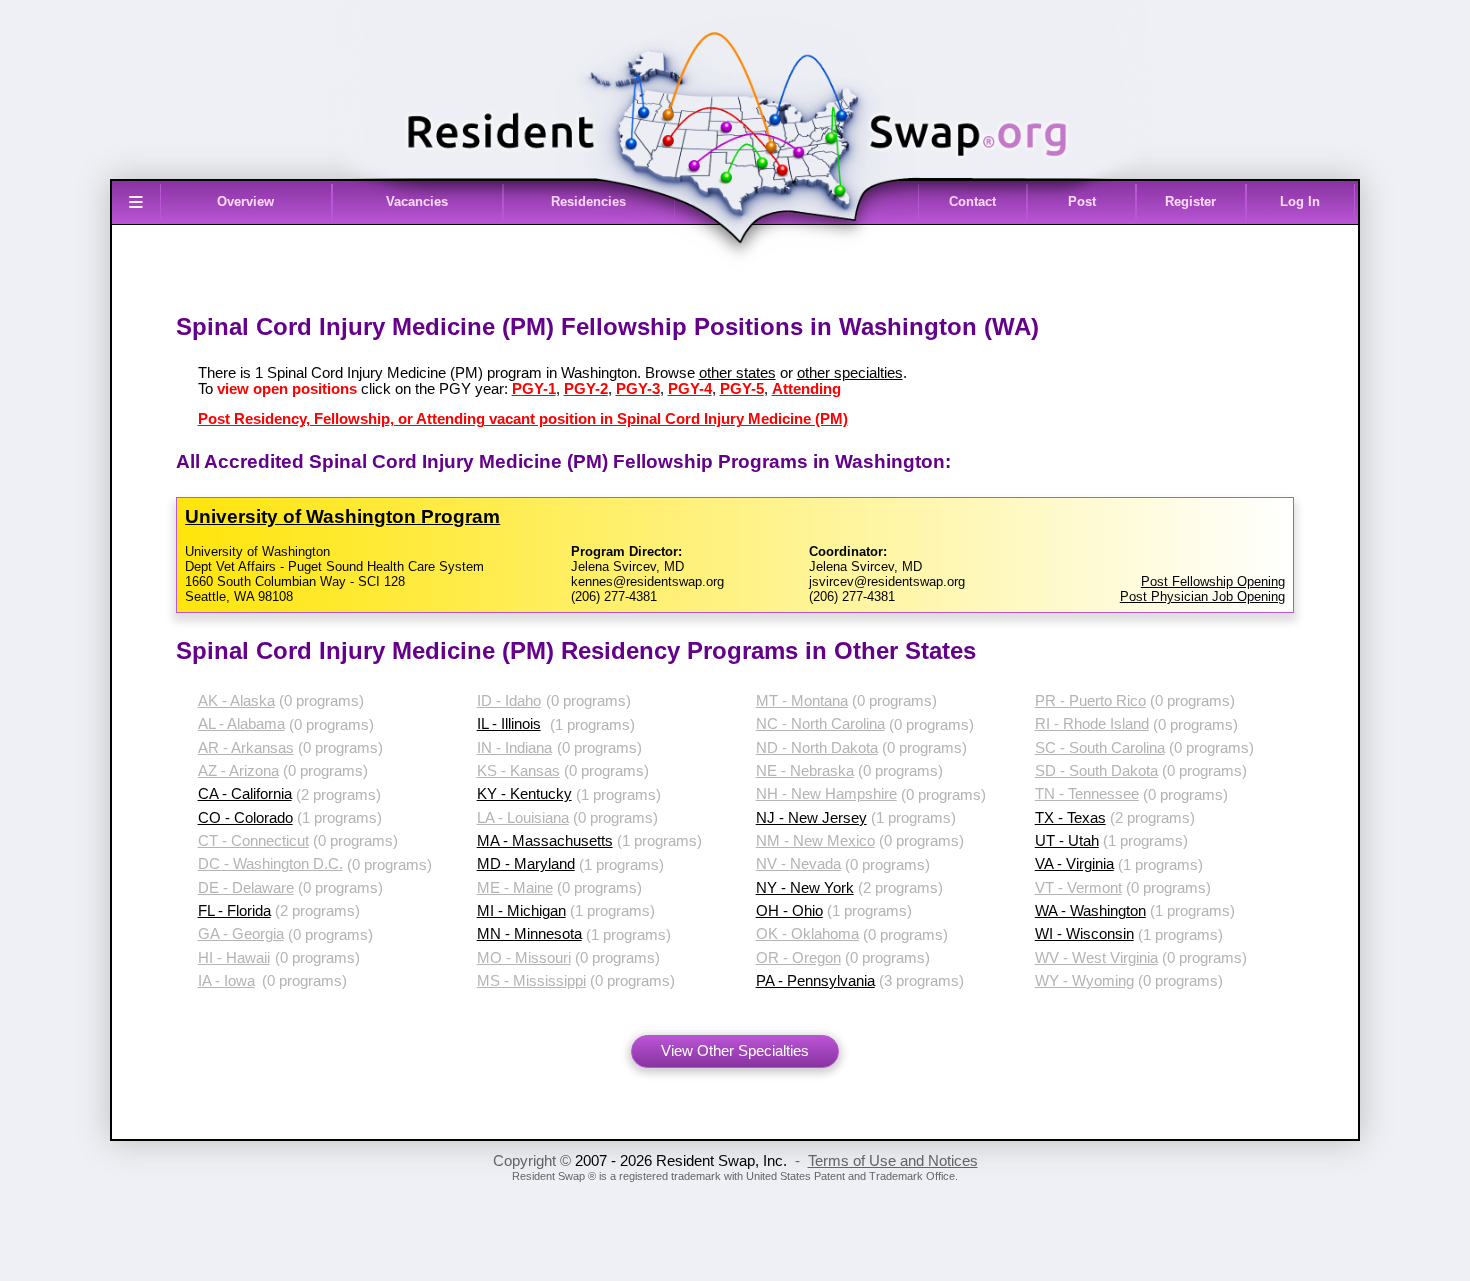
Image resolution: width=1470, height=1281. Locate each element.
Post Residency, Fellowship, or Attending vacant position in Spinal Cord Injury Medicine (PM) (523, 419)
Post (1082, 201)
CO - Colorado (245, 818)
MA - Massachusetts (545, 841)
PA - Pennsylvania (815, 981)
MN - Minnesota (529, 934)
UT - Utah (1067, 841)
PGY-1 (534, 389)
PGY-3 (638, 389)
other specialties (850, 373)
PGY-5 (742, 389)
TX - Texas (1070, 818)
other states (737, 373)
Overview (245, 201)
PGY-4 (690, 389)
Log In (1300, 201)
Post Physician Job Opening (1202, 596)
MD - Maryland (526, 864)
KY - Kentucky (524, 794)
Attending (806, 389)
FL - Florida (234, 911)
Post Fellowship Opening (1213, 581)
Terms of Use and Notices (893, 1161)
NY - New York (805, 888)
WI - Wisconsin (1084, 934)
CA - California (245, 794)
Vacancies (417, 201)
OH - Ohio (789, 911)
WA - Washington (1090, 911)
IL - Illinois (509, 724)
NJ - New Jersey (811, 818)
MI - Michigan (521, 911)
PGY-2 (586, 389)
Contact (972, 201)
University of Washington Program (342, 516)
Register (1190, 201)
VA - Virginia (1074, 864)
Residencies (588, 201)
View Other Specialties (735, 1051)
